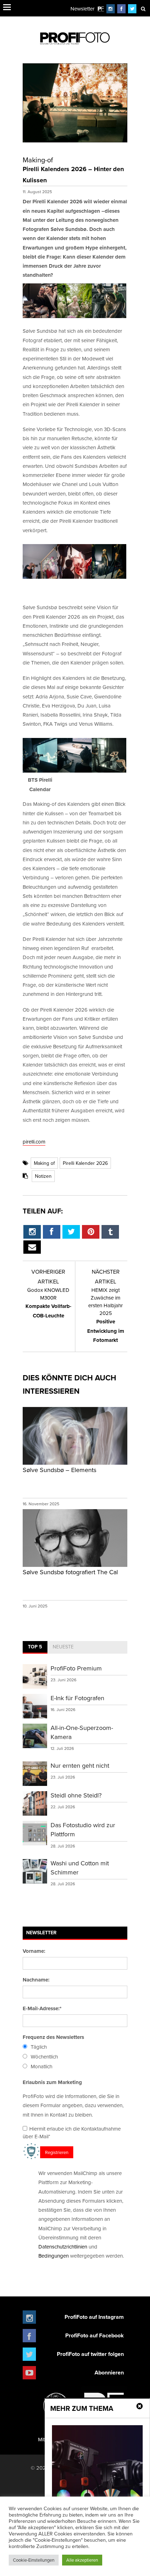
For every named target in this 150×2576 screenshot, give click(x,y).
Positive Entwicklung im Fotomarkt (106, 1315)
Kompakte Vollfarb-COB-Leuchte (48, 1303)
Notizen (43, 1176)
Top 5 (35, 1647)
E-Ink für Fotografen (77, 1698)
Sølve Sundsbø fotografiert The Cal (70, 1572)
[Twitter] (132, 9)
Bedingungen (54, 2256)
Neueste (63, 1647)
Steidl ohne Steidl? (76, 1795)
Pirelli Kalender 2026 (85, 1163)
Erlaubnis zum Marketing (52, 2082)
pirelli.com (34, 1142)
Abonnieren (109, 2373)
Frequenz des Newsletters (53, 2037)
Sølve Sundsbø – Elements (59, 1470)
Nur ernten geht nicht (80, 1765)
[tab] (35, 1647)
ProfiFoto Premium (76, 1668)
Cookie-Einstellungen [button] (34, 2560)
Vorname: (34, 1951)
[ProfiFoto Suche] (143, 9)
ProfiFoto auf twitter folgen (90, 2354)
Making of (44, 1163)
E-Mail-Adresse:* (42, 2008)
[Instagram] (111, 9)
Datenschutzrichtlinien (63, 2247)
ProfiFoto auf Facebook (95, 2335)
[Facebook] (121, 9)
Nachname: (36, 1980)
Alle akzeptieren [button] (82, 2560)
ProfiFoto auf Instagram (94, 2317)
